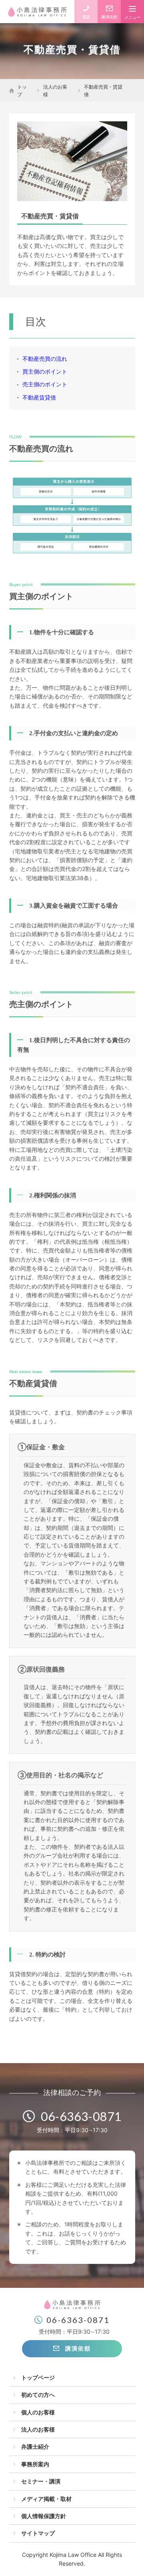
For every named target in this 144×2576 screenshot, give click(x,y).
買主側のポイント (45, 371)
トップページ (38, 2377)
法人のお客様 (55, 91)
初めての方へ (38, 2395)
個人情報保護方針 (44, 2516)
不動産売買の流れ (45, 359)
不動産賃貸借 (39, 397)
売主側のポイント (45, 384)
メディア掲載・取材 (46, 2499)
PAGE (126, 2559)
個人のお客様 (38, 2412)
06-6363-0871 (81, 2116)
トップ (22, 91)
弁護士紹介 (35, 2446)
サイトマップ (38, 2533)
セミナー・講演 (41, 2481)
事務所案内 (35, 2464)
